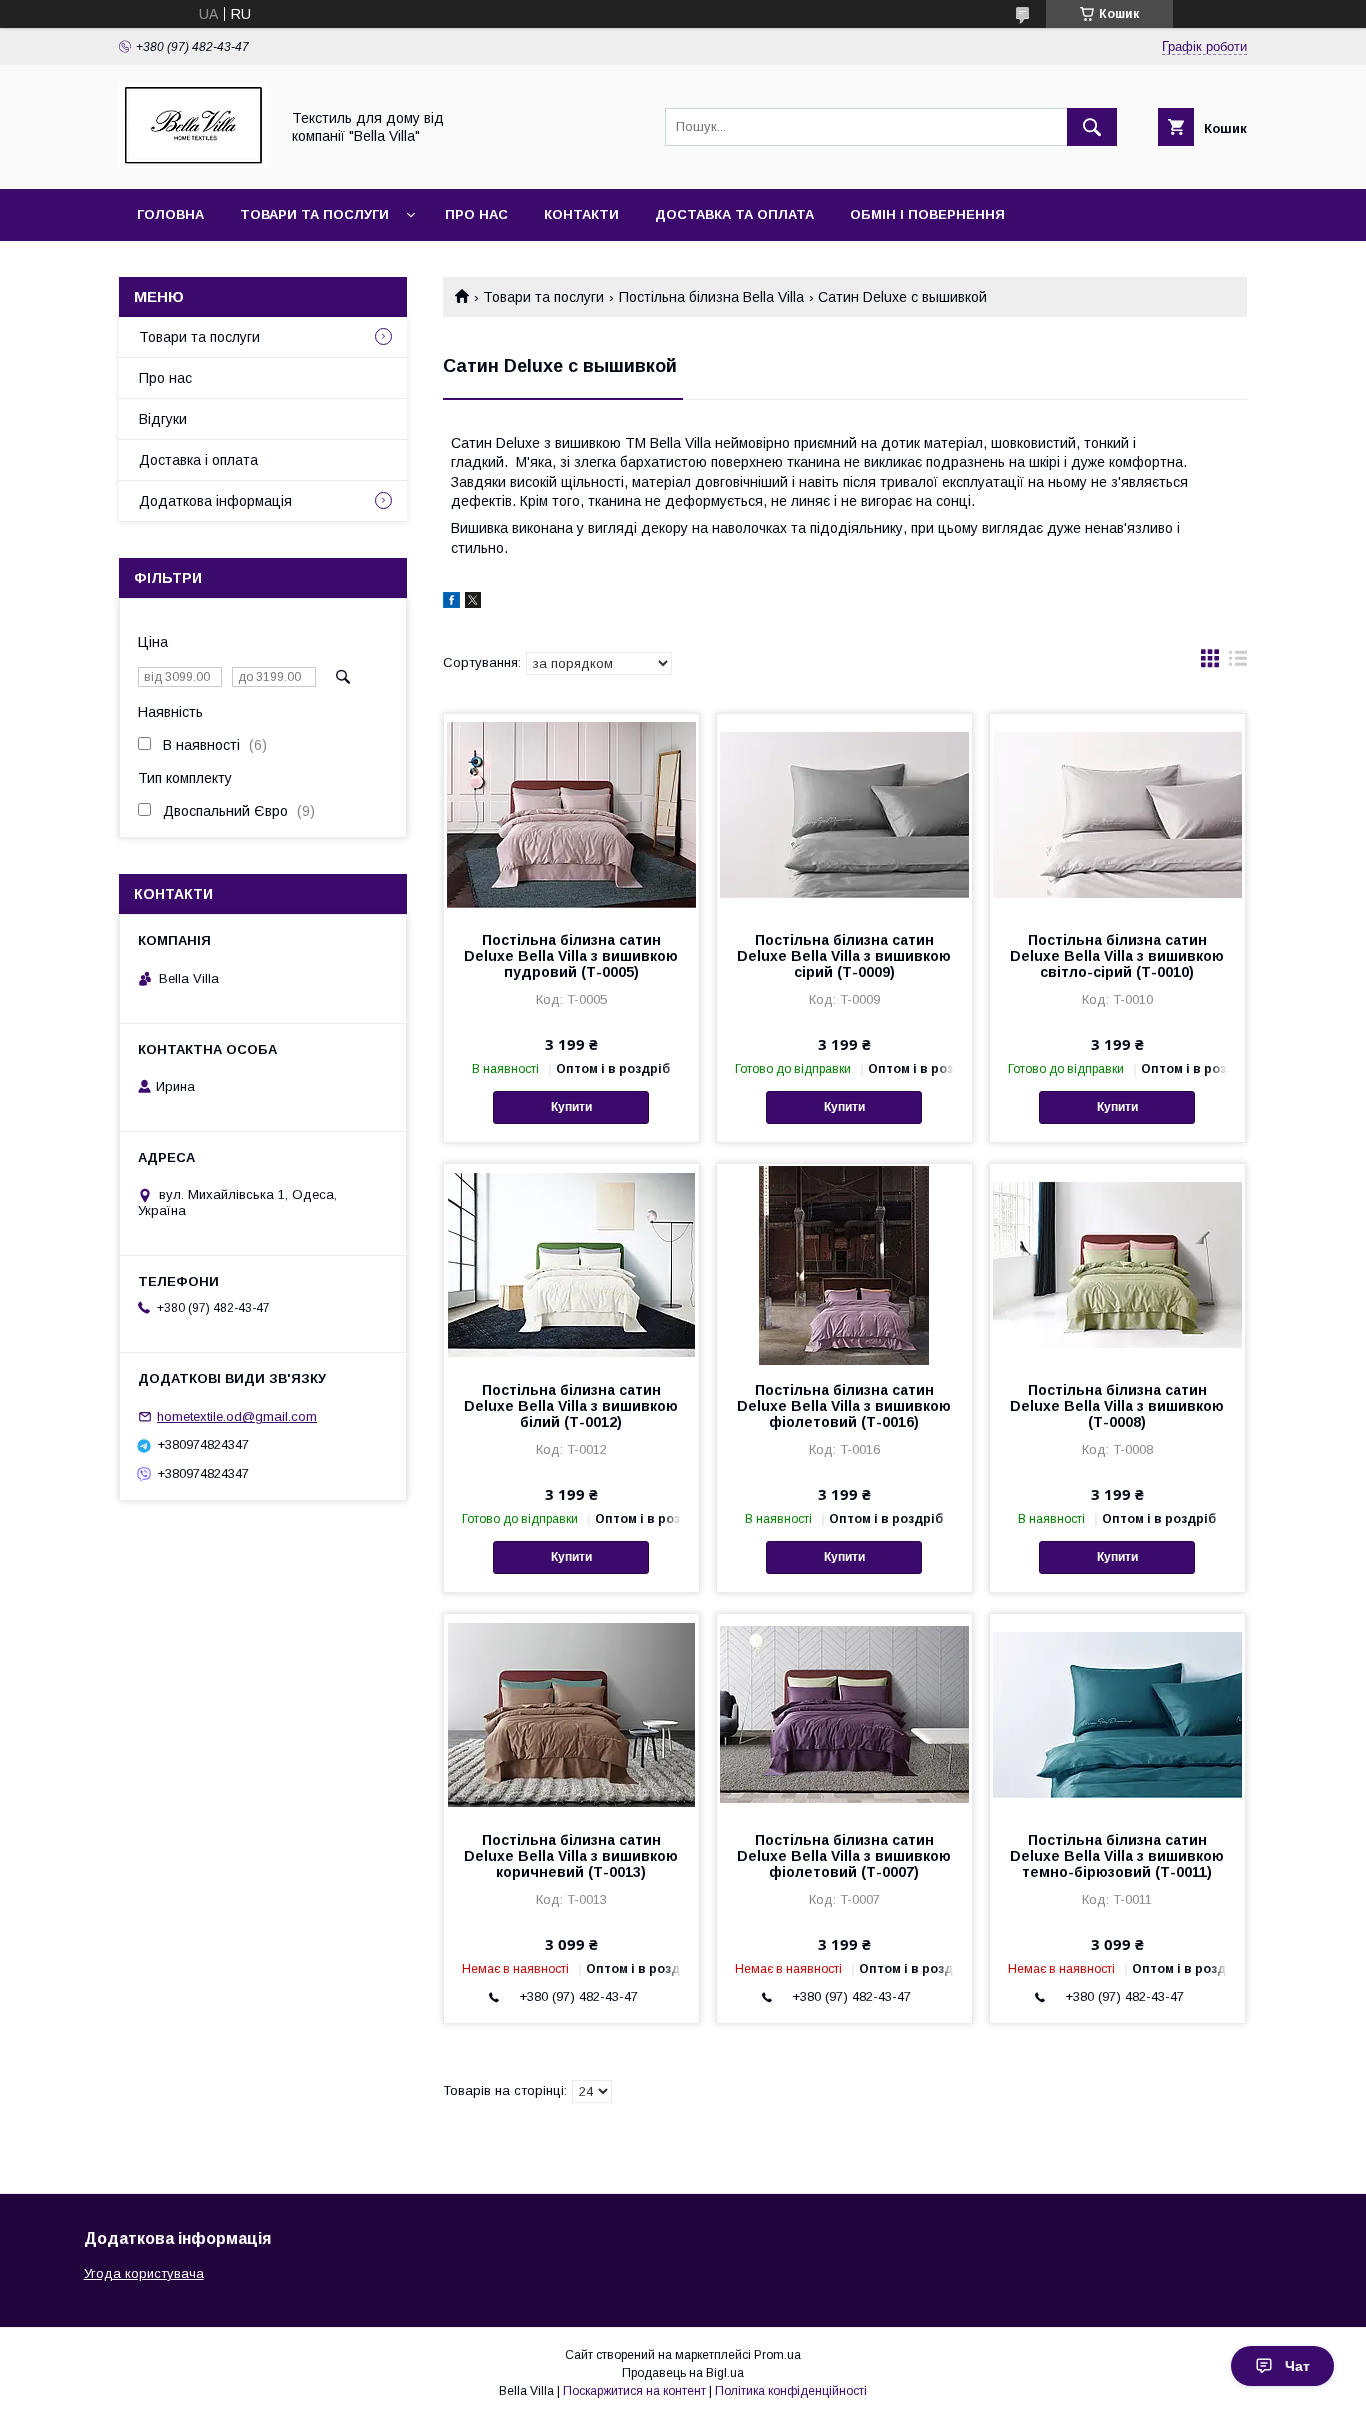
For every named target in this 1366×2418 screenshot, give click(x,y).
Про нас (476, 214)
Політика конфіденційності (791, 2391)
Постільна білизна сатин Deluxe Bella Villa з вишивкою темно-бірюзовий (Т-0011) (1117, 1856)
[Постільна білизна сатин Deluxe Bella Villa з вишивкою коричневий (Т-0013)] (571, 1714)
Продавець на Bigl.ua (683, 2373)
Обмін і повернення (927, 214)
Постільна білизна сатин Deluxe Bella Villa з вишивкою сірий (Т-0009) (844, 956)
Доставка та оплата (734, 214)
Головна (170, 214)
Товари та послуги (314, 214)
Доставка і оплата (198, 460)
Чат (1297, 2366)
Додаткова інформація (215, 501)
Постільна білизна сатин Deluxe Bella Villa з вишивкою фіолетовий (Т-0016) (844, 1406)
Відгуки (163, 419)
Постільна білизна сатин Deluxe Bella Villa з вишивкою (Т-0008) (1117, 1406)
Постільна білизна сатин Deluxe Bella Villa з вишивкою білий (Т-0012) (571, 1406)
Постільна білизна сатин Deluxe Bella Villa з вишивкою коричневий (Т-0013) (571, 1856)
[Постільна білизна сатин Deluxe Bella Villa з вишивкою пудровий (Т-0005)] (571, 814)
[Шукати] (1092, 127)
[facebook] (451, 603)
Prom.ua (777, 2355)
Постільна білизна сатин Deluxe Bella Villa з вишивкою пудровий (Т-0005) (571, 956)
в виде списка (1238, 663)
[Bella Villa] (193, 163)
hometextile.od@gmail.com (237, 1416)
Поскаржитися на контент (634, 2391)
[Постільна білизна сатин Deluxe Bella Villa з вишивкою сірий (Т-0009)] (844, 814)
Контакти (581, 214)
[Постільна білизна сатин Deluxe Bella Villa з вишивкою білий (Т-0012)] (571, 1264)
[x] (473, 603)
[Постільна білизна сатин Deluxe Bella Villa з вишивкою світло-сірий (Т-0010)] (1117, 814)
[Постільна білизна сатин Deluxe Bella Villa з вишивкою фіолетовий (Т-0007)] (844, 1714)
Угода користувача (144, 2273)
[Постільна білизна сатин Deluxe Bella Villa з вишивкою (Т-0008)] (1117, 1264)
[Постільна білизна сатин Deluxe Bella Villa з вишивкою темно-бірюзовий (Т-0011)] (1117, 1714)
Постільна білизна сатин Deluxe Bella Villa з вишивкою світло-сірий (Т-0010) (1117, 956)
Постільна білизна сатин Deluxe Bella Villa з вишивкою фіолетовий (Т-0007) (844, 1856)
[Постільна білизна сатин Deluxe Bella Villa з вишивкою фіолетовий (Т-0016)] (844, 1264)
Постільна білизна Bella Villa (711, 297)
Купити (571, 1107)
